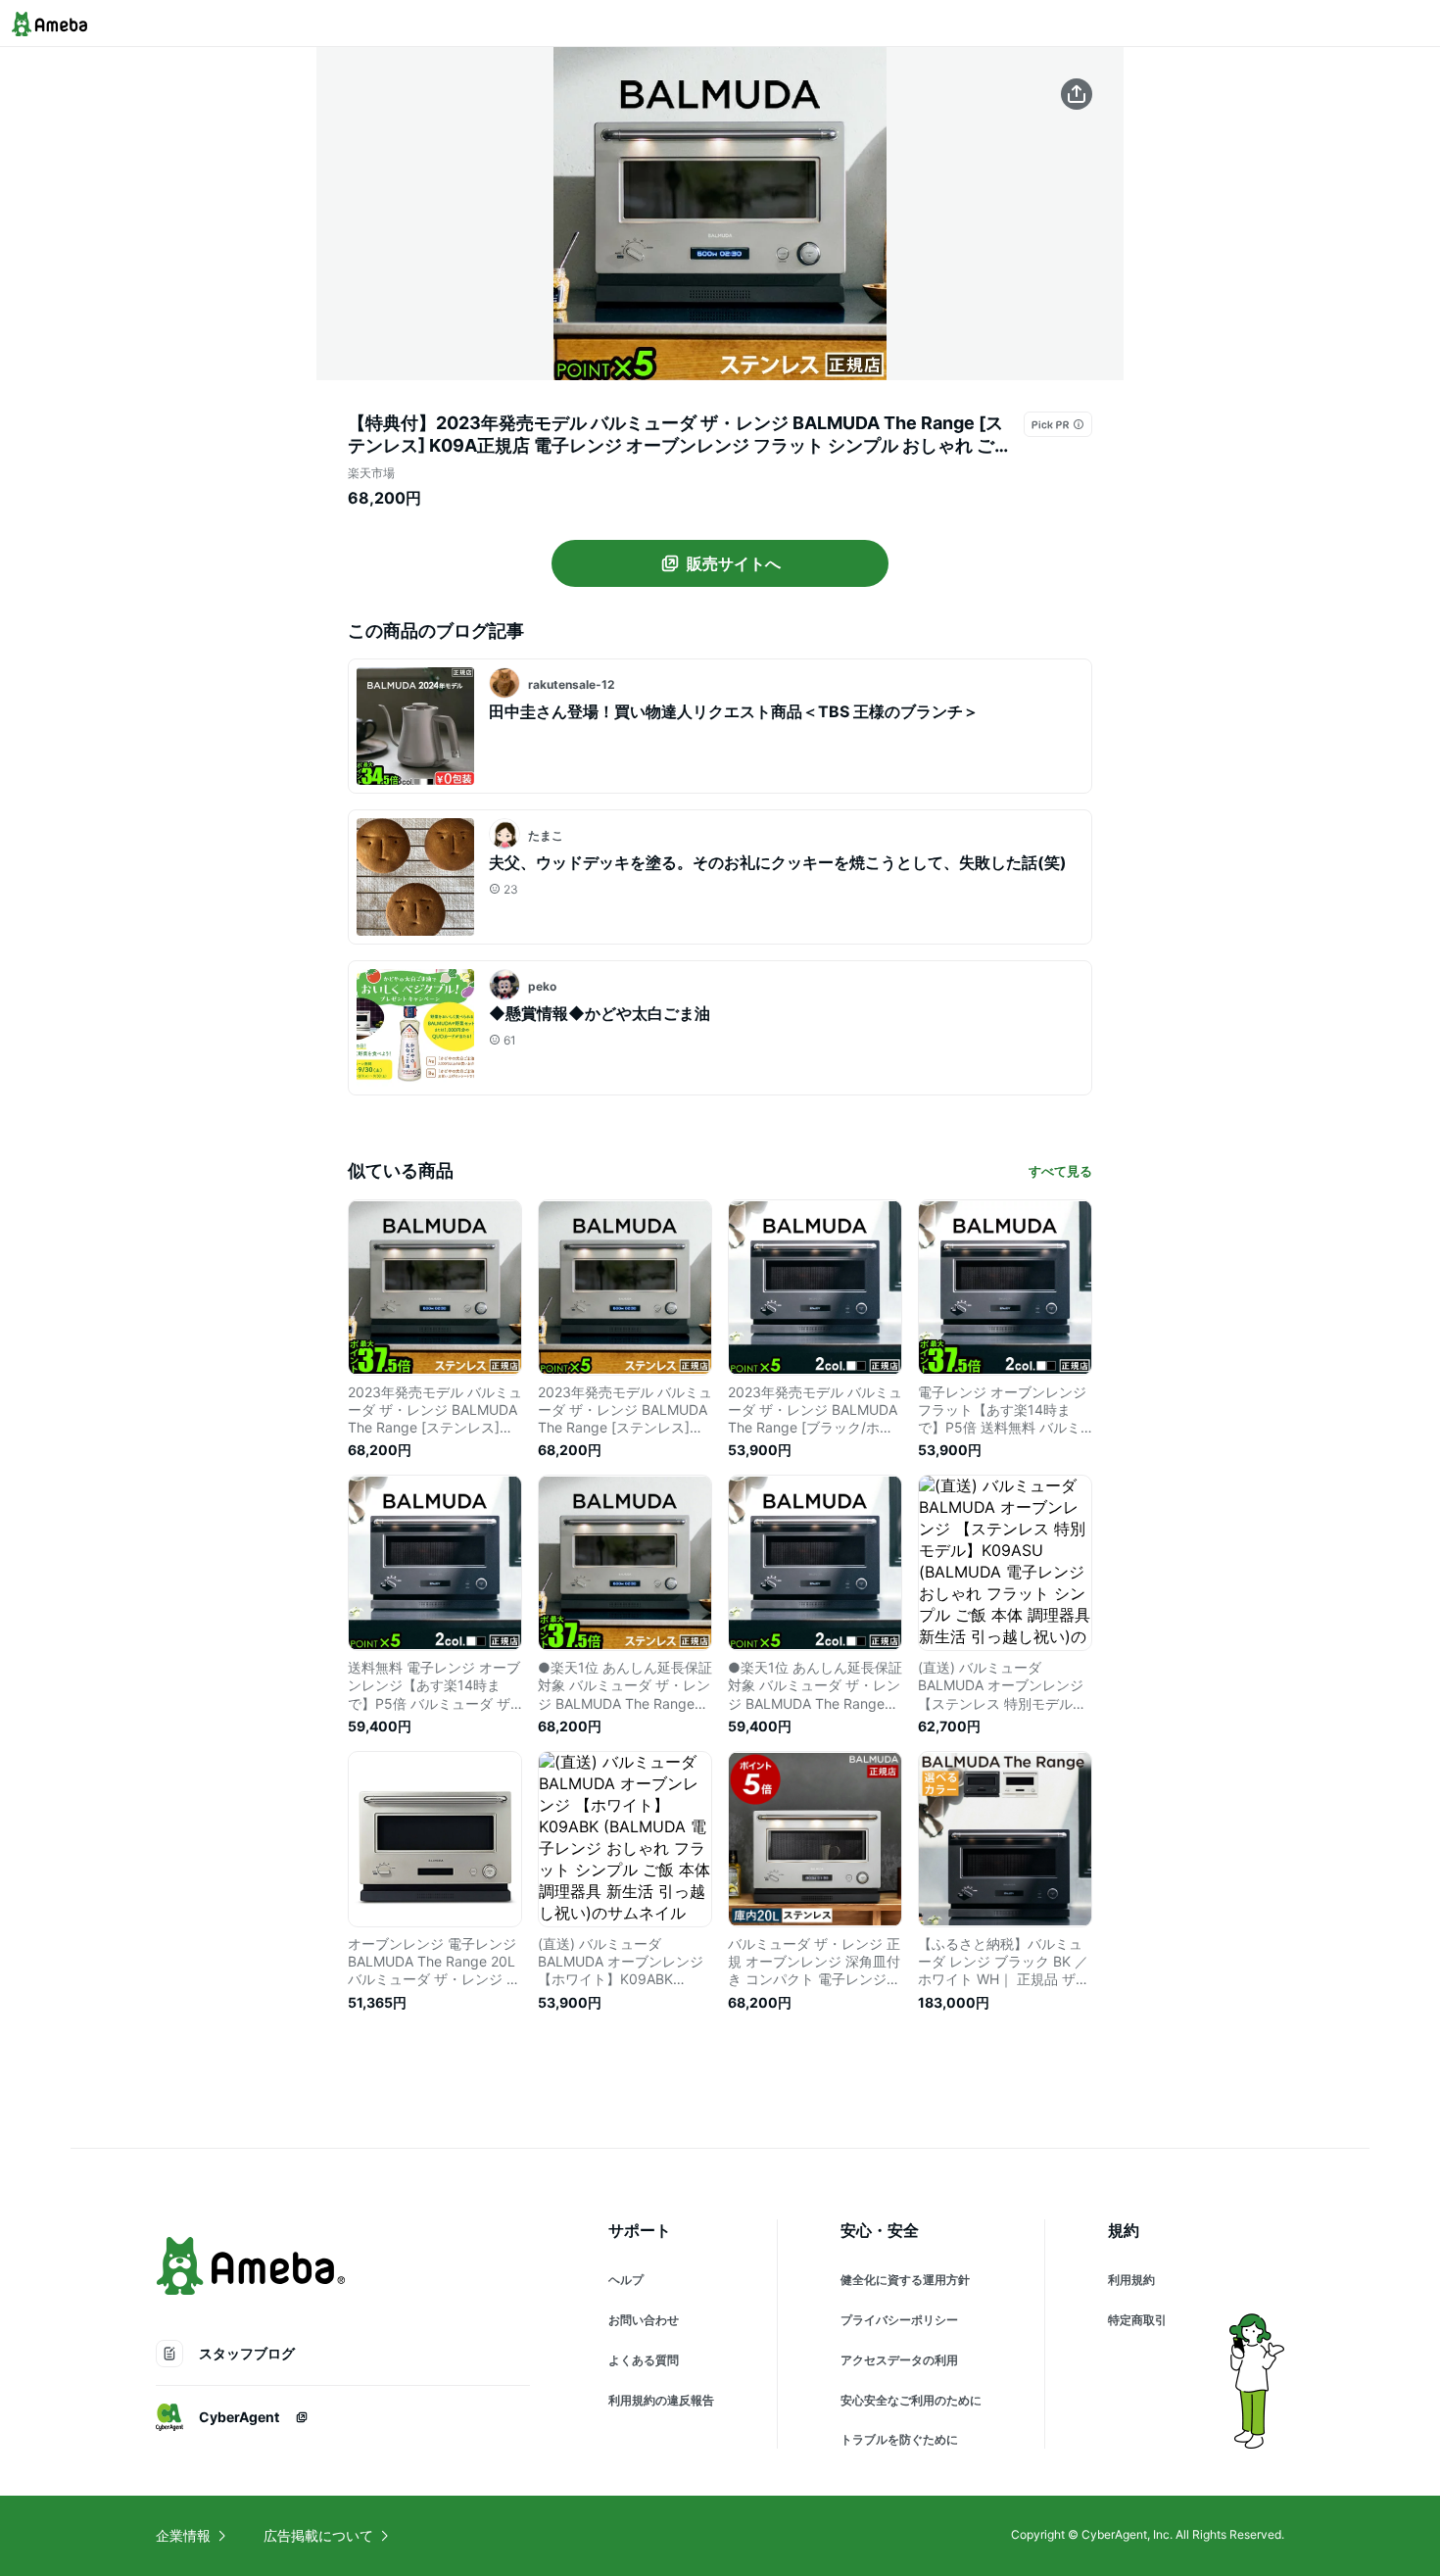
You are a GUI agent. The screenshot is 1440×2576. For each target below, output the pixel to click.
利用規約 (1131, 2280)
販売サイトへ (734, 563)
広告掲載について (318, 2535)
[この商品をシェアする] (1077, 94)
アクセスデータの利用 (899, 2360)
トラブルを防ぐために (899, 2439)
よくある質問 (644, 2360)
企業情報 (183, 2535)
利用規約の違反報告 (661, 2400)
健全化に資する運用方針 (905, 2280)
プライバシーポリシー (899, 2320)
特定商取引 (1137, 2320)
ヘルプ (626, 2280)
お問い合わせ (644, 2320)
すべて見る (1060, 1171)
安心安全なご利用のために (911, 2400)
